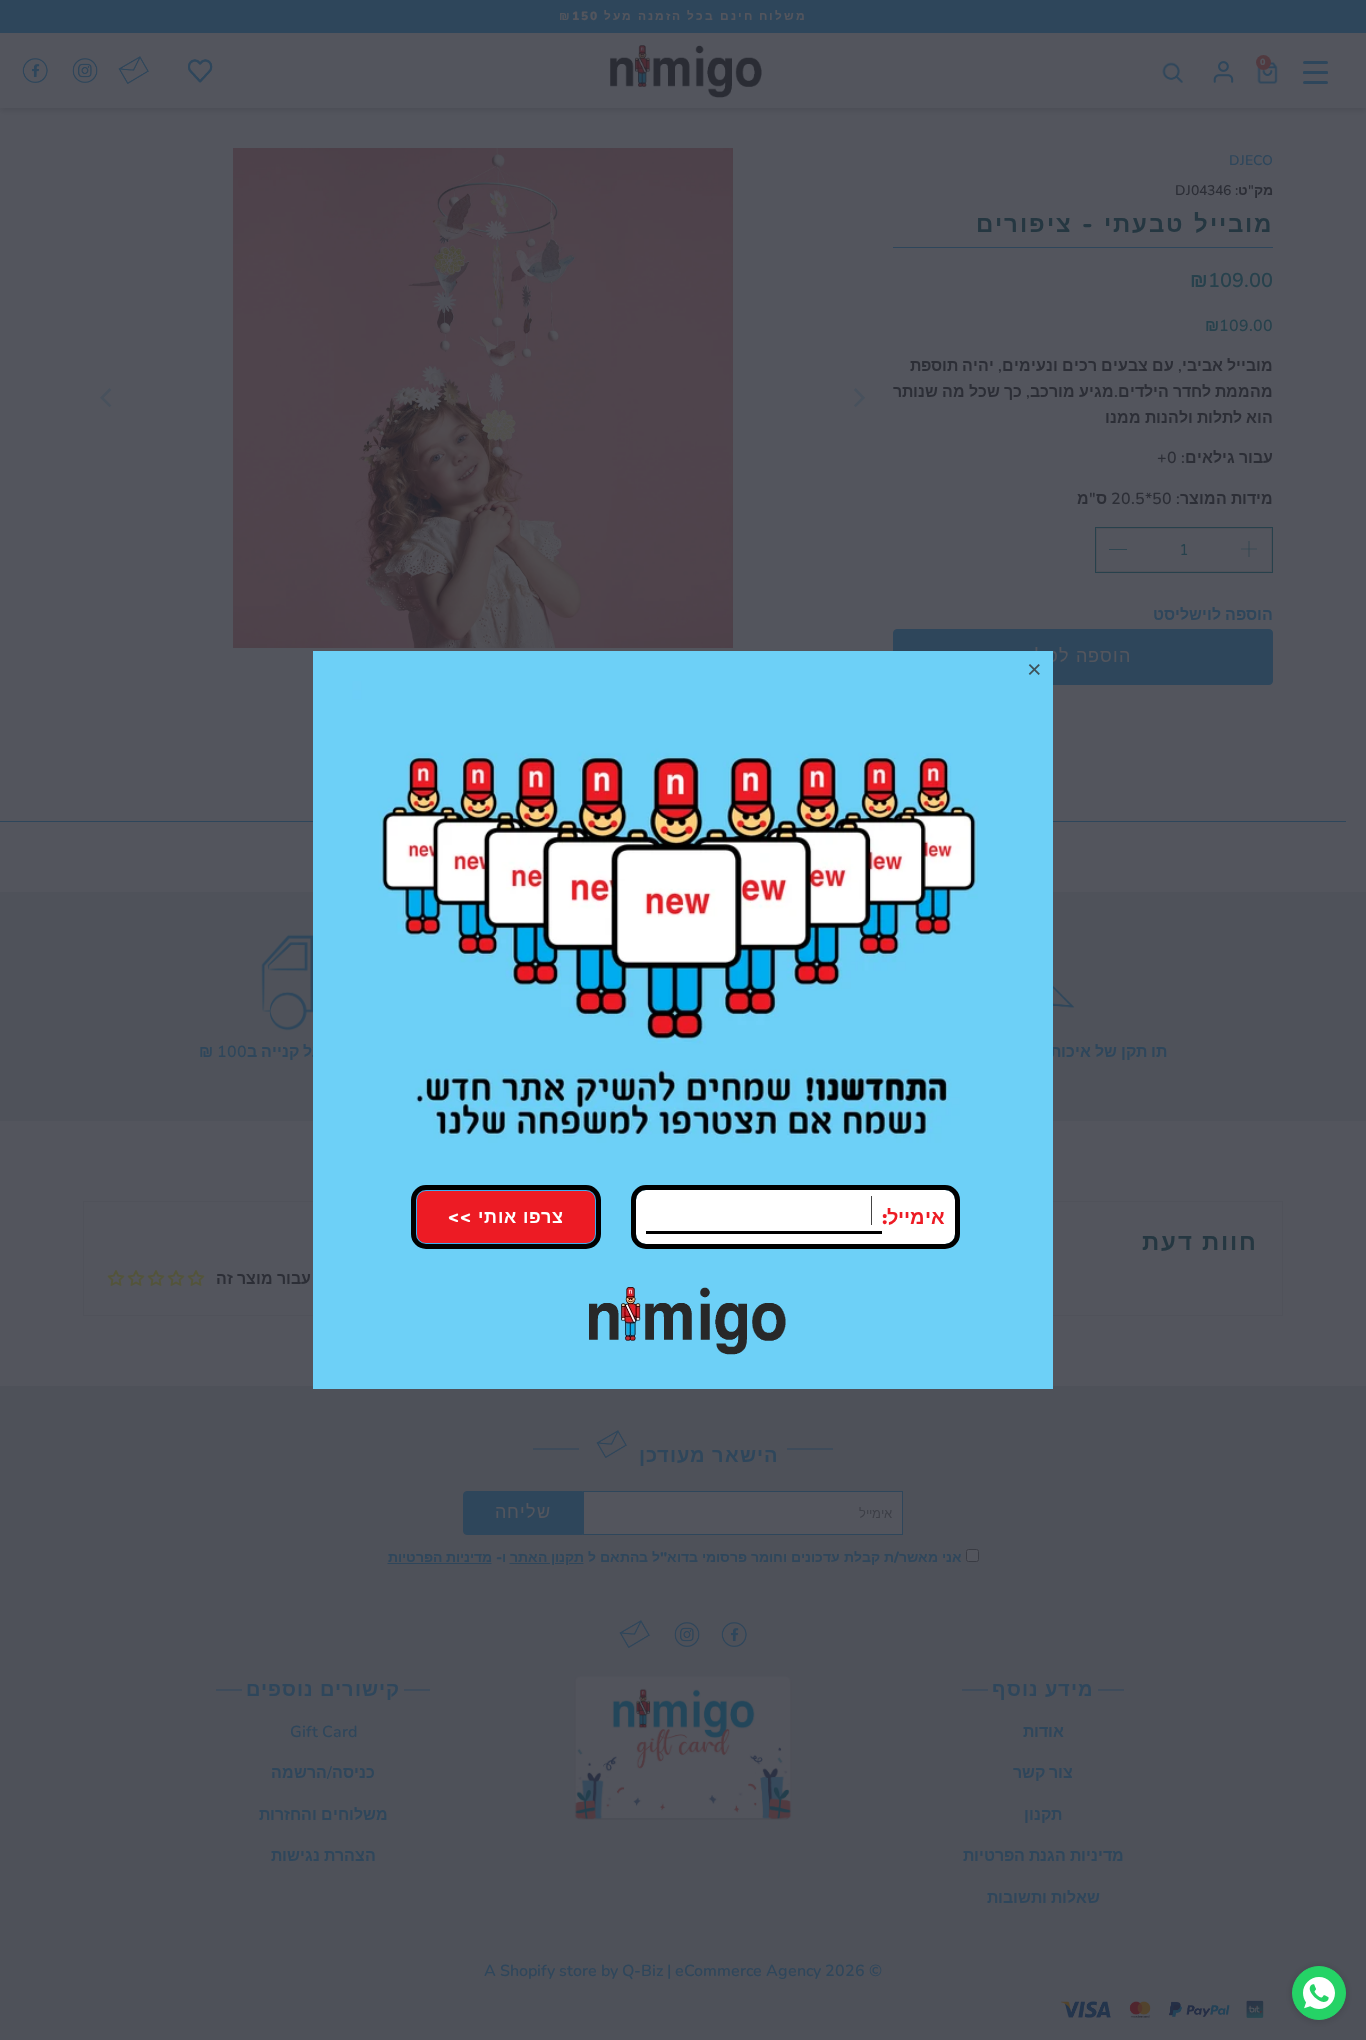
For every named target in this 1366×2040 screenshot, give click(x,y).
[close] (1035, 669)
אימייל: (913, 1217)
